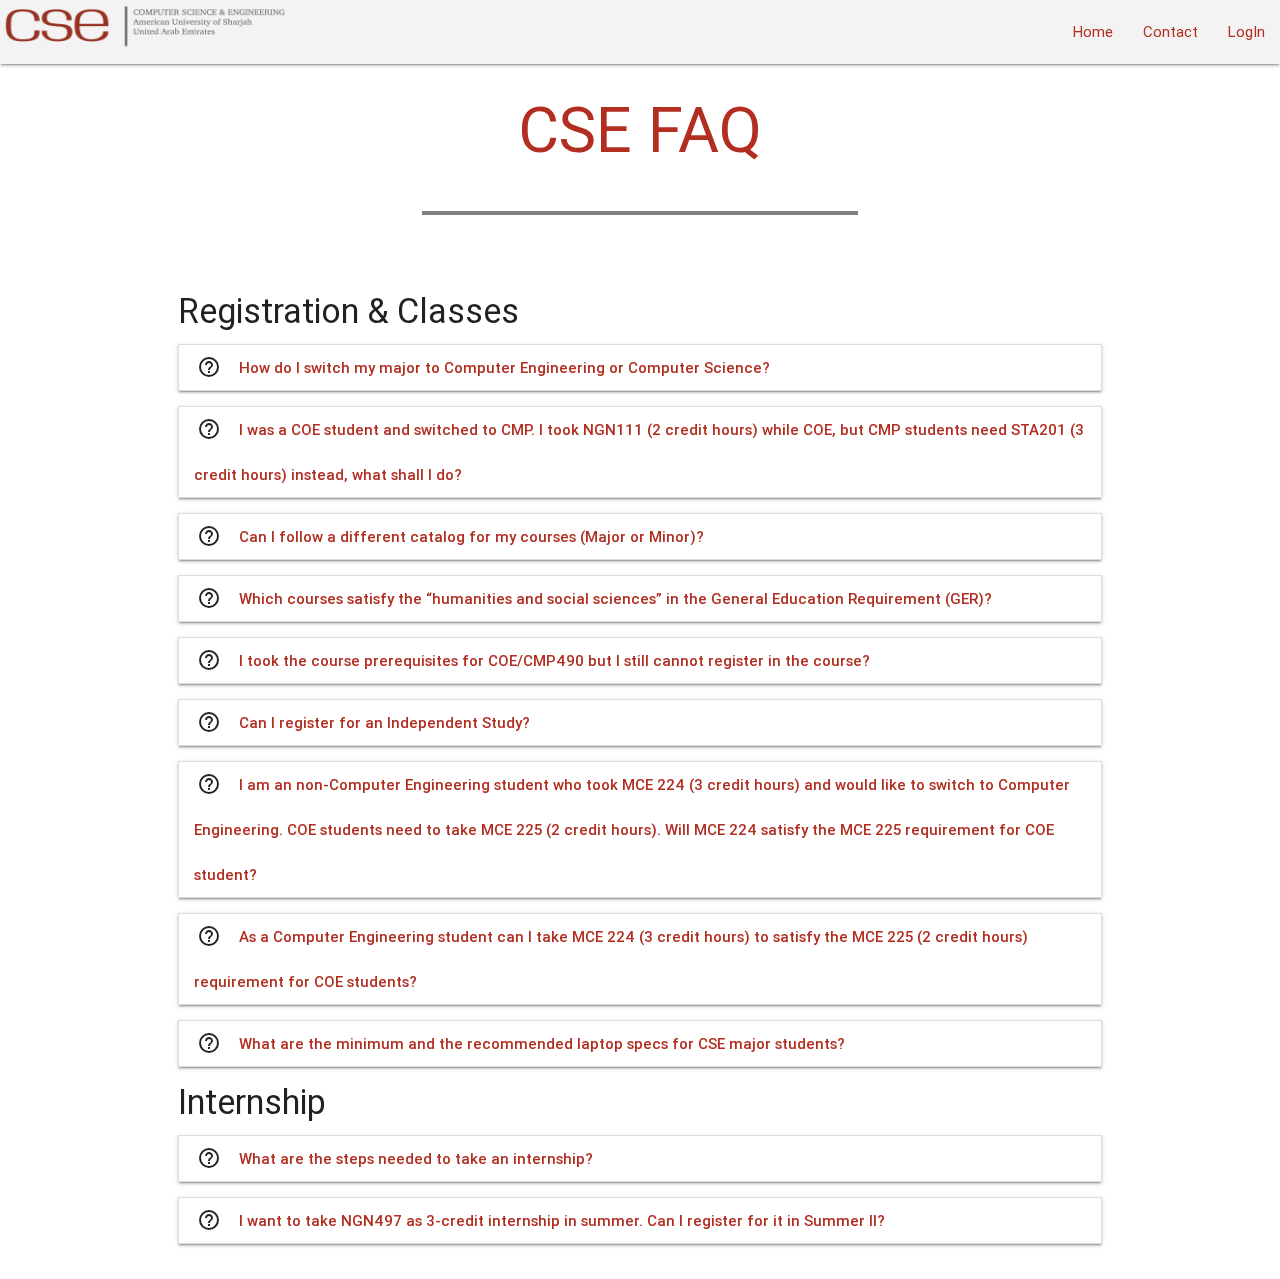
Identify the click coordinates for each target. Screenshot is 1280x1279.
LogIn (1246, 31)
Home (1093, 31)
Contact (1170, 31)
